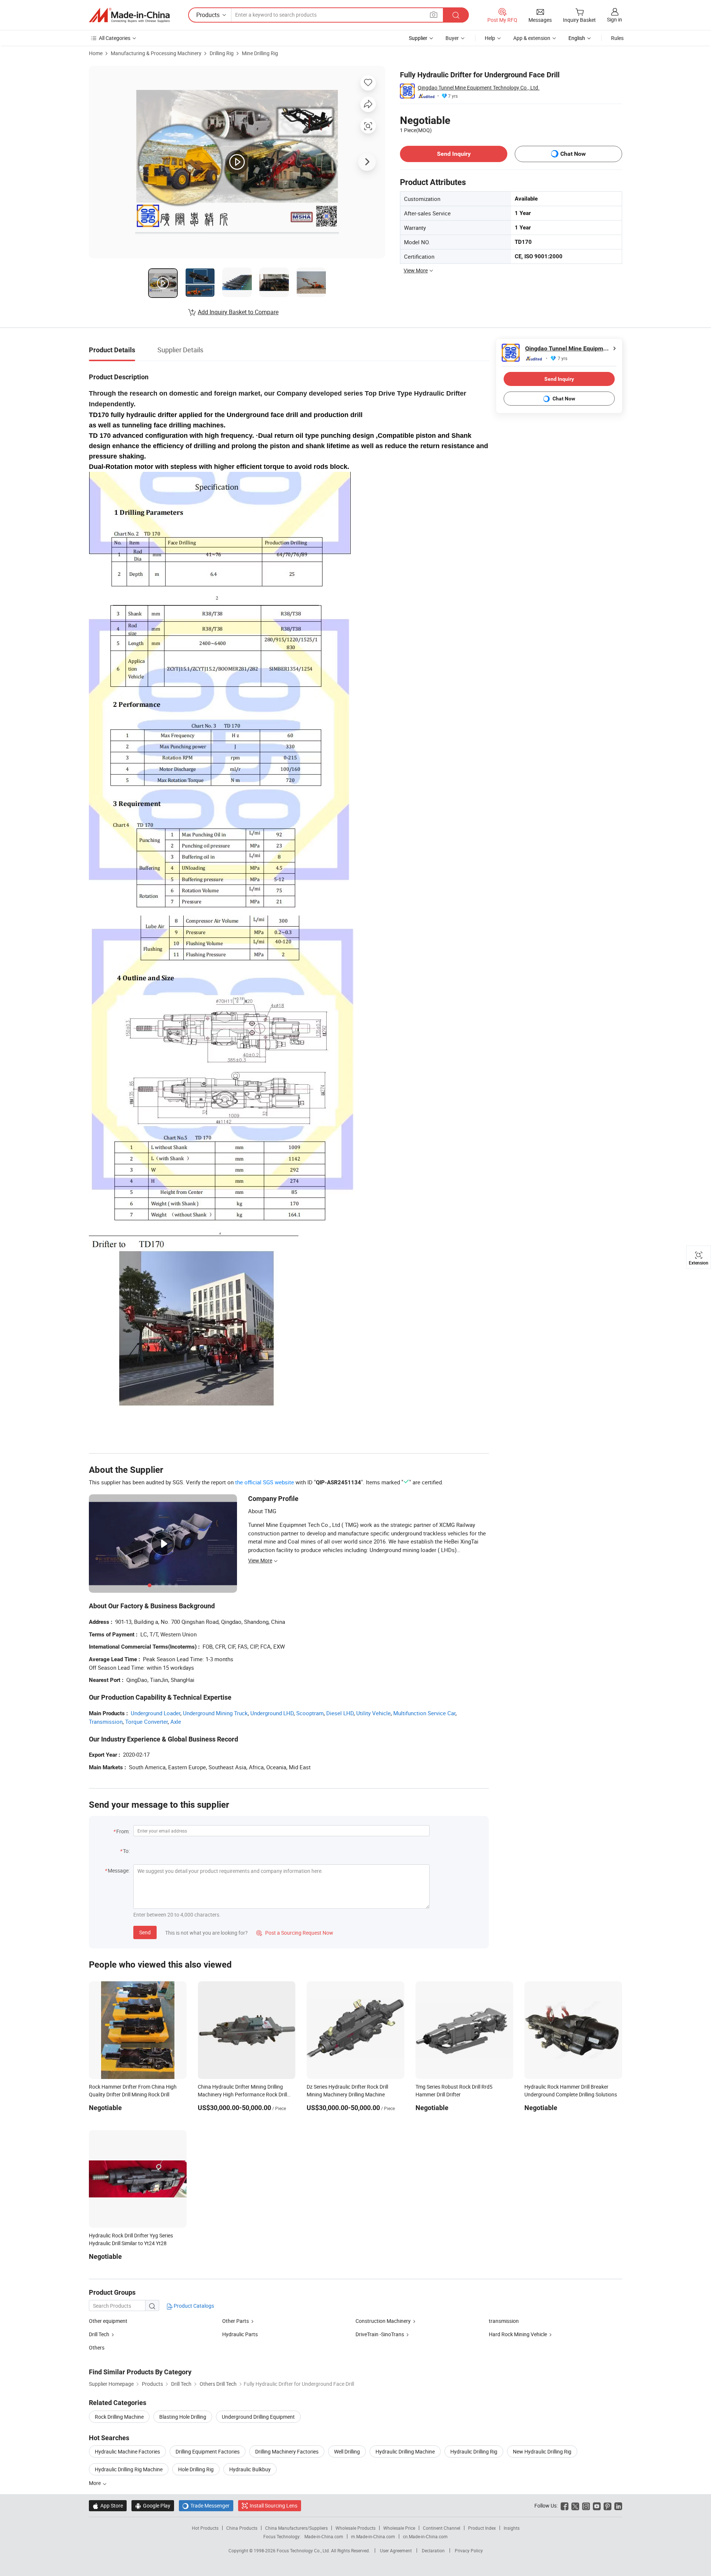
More (95, 2483)
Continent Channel (442, 2528)
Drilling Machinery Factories (287, 2451)
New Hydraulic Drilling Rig (542, 2451)
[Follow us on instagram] (586, 2506)
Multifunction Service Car (424, 1713)
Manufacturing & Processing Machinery (156, 53)
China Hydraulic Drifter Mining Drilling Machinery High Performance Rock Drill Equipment (242, 2094)
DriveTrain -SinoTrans (380, 2334)
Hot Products (205, 2528)
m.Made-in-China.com (373, 2536)
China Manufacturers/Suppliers (296, 2528)
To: (126, 1851)
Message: (119, 1870)
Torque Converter (146, 1722)
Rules (617, 38)
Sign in (615, 19)
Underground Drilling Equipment (258, 2417)
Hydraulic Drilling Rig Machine (129, 2469)
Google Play (153, 2506)
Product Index (482, 2528)
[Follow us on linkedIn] (618, 2506)
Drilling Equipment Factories (208, 2451)
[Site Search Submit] (456, 15)
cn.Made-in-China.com (425, 2536)
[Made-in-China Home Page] (129, 15)
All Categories (115, 38)
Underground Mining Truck (215, 1713)
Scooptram (310, 1713)
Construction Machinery (383, 2321)
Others (97, 2347)
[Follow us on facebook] (565, 2506)
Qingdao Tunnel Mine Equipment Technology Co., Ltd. (479, 88)
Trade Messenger (206, 2506)
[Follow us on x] (575, 2506)
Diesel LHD (340, 1713)
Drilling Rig (222, 53)
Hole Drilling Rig (196, 2469)
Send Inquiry (454, 154)
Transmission (106, 1722)
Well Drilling (347, 2451)
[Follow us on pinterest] (607, 2506)
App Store (108, 2506)
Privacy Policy (469, 2550)
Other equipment (108, 2321)
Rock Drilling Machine (119, 2417)
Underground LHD (272, 1713)
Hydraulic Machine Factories (127, 2451)
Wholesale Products (355, 2528)
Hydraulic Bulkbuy (250, 2469)
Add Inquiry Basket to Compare (238, 312)
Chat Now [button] (573, 154)
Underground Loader (156, 1713)
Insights (512, 2528)
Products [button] (208, 15)
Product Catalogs (193, 2306)
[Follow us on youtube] (597, 2506)
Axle (176, 1722)
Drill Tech (99, 2334)
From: (123, 1831)
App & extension (532, 38)
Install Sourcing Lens (273, 2506)
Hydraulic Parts (240, 2334)
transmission (504, 2321)
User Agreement (396, 2550)
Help (490, 38)
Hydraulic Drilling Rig (474, 2451)
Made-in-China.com (324, 2536)
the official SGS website (265, 1482)
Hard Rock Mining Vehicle (518, 2334)
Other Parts (236, 2321)
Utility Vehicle (373, 1713)
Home (96, 53)
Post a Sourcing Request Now (295, 1933)
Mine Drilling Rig (260, 53)
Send (145, 1932)
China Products (242, 2528)
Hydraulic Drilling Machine (405, 2451)
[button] (434, 15)
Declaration (433, 2550)
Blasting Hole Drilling (183, 2417)
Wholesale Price (399, 2528)
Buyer (452, 38)
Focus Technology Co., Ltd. (304, 2550)
